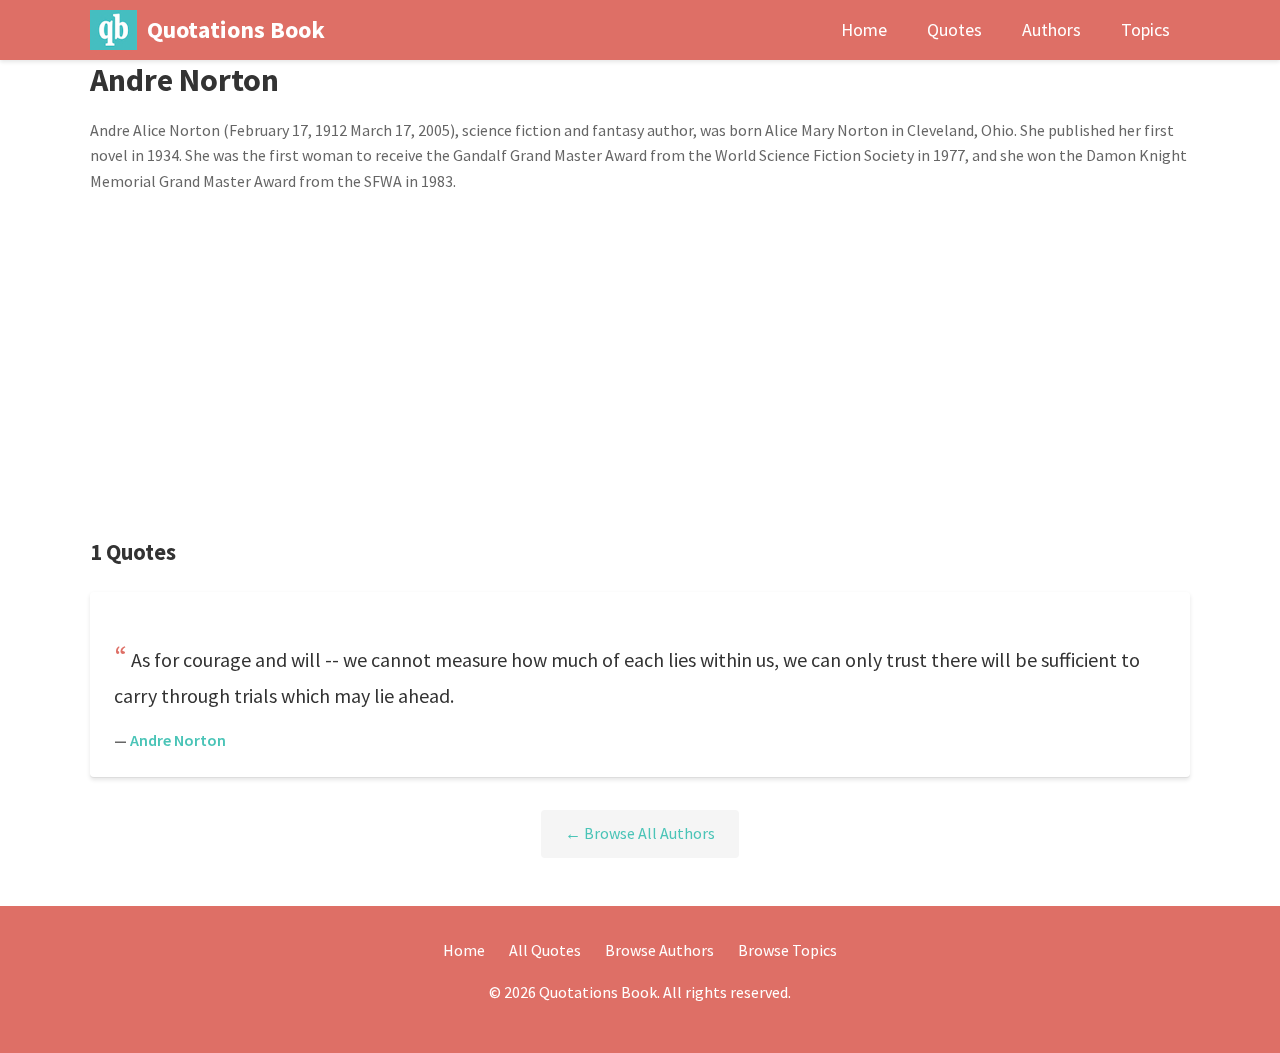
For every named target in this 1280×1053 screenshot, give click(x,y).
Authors (1051, 29)
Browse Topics (787, 950)
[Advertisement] (640, 366)
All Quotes (545, 950)
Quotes (954, 29)
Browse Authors (659, 950)
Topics (1145, 29)
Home (864, 29)
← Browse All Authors (640, 833)
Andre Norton (178, 740)
